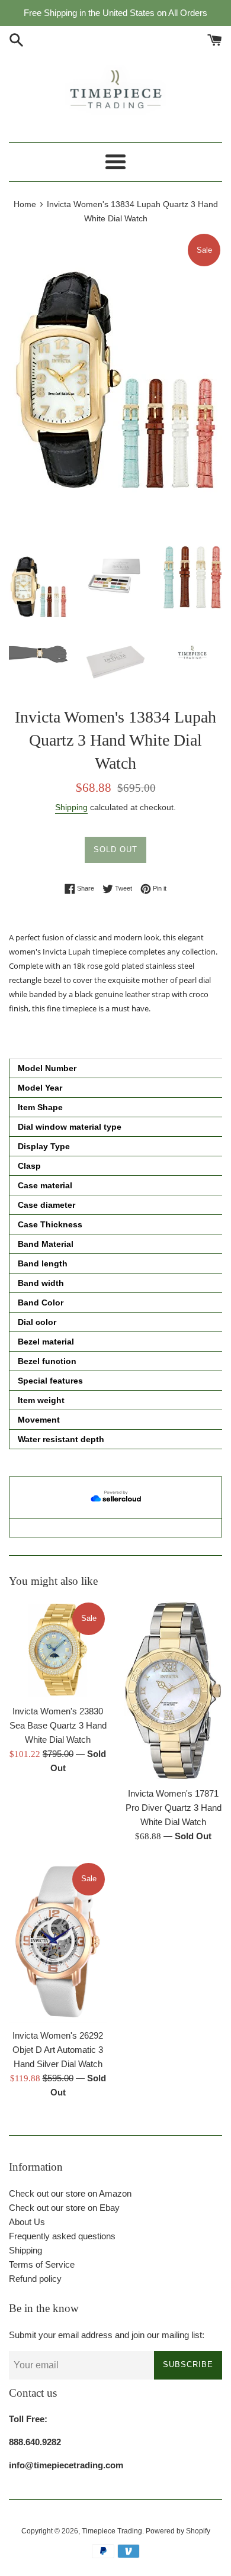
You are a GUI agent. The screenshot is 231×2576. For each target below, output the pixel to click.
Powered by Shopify (178, 2531)
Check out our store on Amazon (70, 2193)
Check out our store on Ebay (64, 2208)
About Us (27, 2222)
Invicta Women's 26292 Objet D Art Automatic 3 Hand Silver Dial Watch (58, 2050)
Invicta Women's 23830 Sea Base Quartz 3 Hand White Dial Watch (58, 1725)
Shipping (71, 807)
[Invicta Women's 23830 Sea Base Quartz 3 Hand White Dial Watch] (58, 1650)
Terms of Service (42, 2264)
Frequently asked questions (62, 2236)
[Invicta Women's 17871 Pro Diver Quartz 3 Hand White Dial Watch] (173, 1691)
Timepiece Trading (112, 2531)
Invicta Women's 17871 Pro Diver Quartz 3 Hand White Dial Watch (174, 1808)
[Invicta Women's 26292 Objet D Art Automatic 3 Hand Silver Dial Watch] (58, 1942)
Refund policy (35, 2279)
